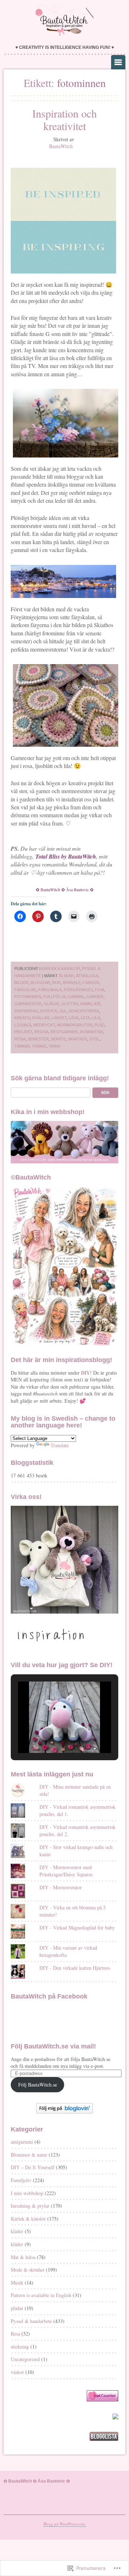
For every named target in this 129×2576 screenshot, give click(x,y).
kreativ (22, 1018)
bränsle (72, 983)
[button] (48, 1734)
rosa (20, 1039)
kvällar (41, 1018)
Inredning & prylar (30, 2206)
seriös (58, 1039)
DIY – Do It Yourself (33, 2167)
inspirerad (26, 1011)
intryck (49, 1011)
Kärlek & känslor (61, 969)
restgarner (64, 1032)
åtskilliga (87, 976)
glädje (51, 1004)
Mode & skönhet (28, 2270)
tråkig (39, 1046)
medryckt (44, 1025)
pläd (100, 1025)
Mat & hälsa (23, 2257)
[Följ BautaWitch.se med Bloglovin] (64, 2112)
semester (38, 1039)
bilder (21, 983)
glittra (70, 1004)
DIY (85, 1373)
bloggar (40, 983)
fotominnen (28, 997)
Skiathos (77, 1039)
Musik (17, 2283)
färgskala (50, 990)
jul (63, 1011)
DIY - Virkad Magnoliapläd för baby (77, 1928)
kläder (17, 2231)
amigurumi (22, 2142)
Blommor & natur (29, 2155)
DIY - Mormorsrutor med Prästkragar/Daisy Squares (66, 1871)
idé (97, 1004)
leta (85, 1018)
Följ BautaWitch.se (38, 2085)
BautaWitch (61, 146)
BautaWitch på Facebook (49, 1996)
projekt (23, 1032)
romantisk (92, 1032)
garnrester (28, 1004)
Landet (59, 1018)
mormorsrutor (75, 1025)
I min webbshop (27, 2193)
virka (54, 1046)
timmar (22, 1046)
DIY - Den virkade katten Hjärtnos (75, 1968)
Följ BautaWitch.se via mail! (53, 2046)
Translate (60, 1445)
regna (41, 1032)
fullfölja (54, 997)
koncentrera (84, 1011)
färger (91, 983)
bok (56, 983)
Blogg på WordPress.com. (65, 2524)
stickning (20, 2347)
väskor (17, 2372)
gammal (76, 997)
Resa (15, 2334)
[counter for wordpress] (102, 2399)
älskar (66, 976)
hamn (86, 1004)
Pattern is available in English (41, 2295)
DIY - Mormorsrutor (61, 1887)
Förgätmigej (78, 990)
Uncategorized (25, 2359)
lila (96, 1018)
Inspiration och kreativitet (64, 119)
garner (95, 997)
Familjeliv (21, 2180)
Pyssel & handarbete (31, 2321)
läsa (74, 1018)
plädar (17, 2308)
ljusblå (23, 1025)
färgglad (25, 990)
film (99, 990)
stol (94, 1039)
